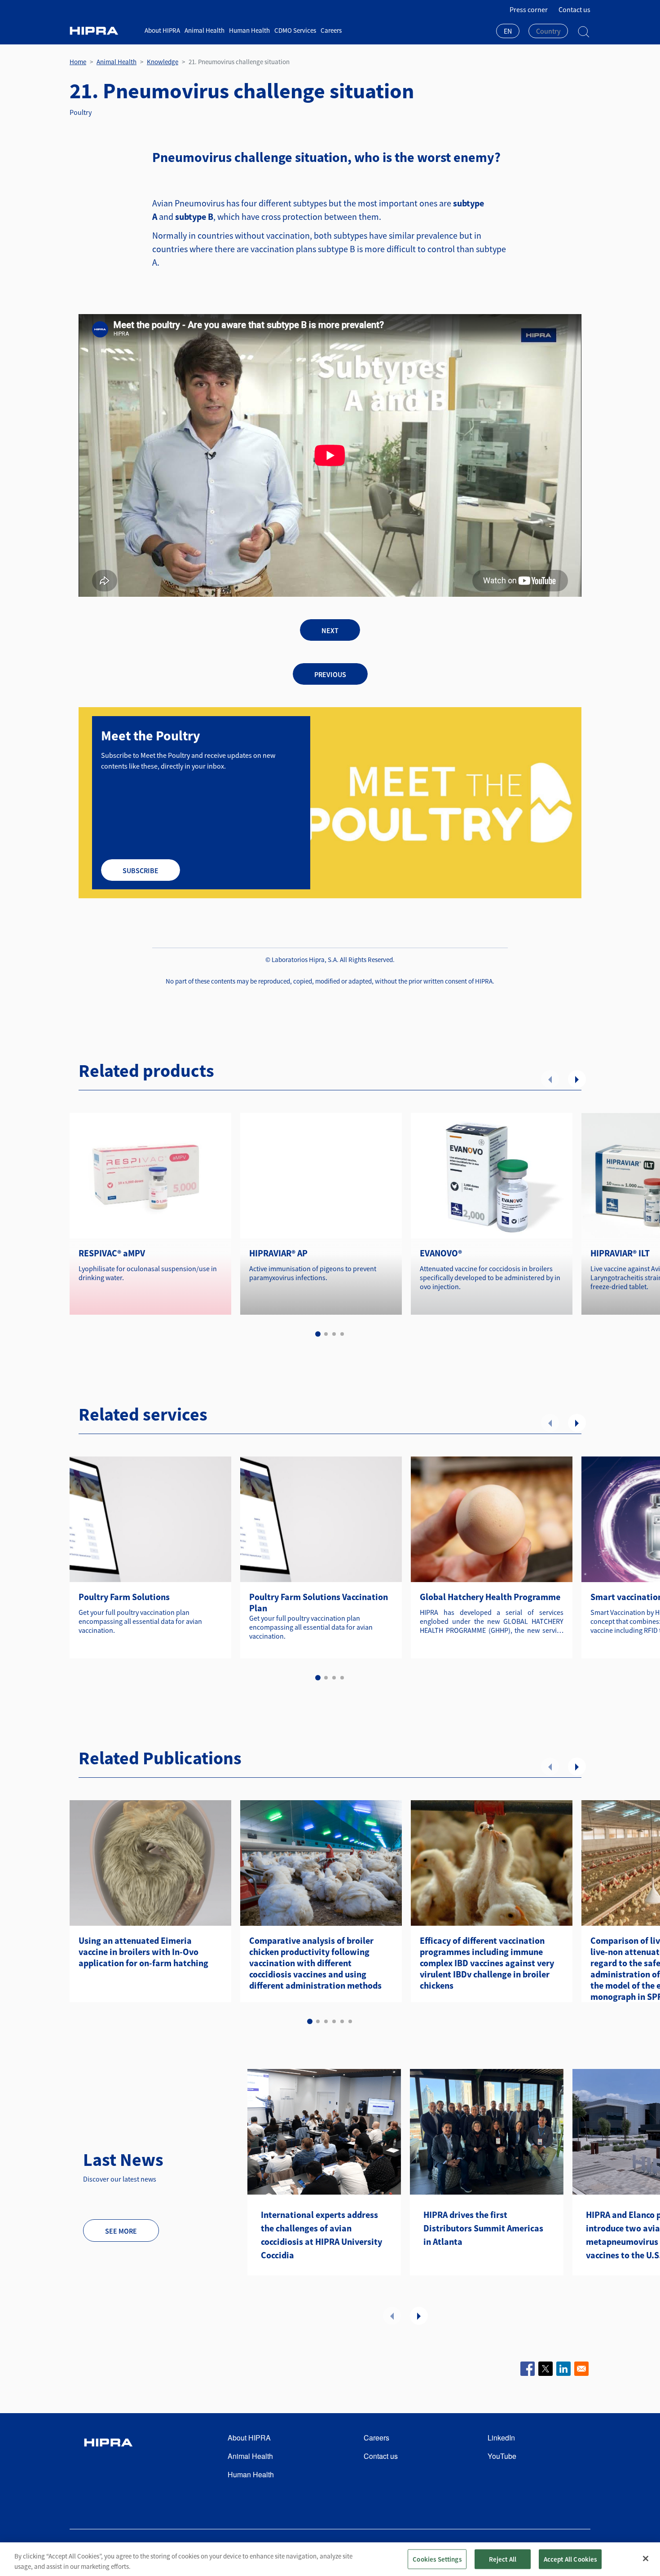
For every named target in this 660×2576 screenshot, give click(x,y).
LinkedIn (501, 2438)
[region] (330, 2559)
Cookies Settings (437, 2559)
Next (577, 1079)
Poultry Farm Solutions (124, 1597)
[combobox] (508, 32)
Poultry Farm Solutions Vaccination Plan (319, 1602)
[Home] (104, 31)
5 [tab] (342, 2021)
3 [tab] (334, 1334)
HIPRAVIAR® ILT (620, 1253)
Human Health (249, 30)
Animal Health (205, 30)
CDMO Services (295, 30)
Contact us (574, 9)
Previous (550, 1079)
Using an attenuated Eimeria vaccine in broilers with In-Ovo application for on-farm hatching (143, 1952)
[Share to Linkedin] (563, 2369)
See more (121, 2231)
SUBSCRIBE (141, 870)
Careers (331, 30)
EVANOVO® (441, 1253)
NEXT (330, 630)
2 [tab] (326, 1334)
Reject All (503, 2559)
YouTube (502, 2456)
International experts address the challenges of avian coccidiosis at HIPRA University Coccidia (321, 2235)
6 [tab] (350, 2021)
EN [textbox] (508, 31)
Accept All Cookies (570, 2559)
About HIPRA (162, 30)
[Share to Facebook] (528, 2369)
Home (78, 62)
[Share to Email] (581, 2369)
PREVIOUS (330, 674)
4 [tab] (342, 1334)
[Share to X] (546, 2369)
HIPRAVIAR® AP (278, 1253)
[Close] (646, 2559)
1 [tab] (318, 1334)
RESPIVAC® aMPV (112, 1253)
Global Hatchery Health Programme (490, 1597)
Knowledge (163, 62)
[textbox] (548, 31)
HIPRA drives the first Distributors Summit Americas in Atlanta (483, 2228)
